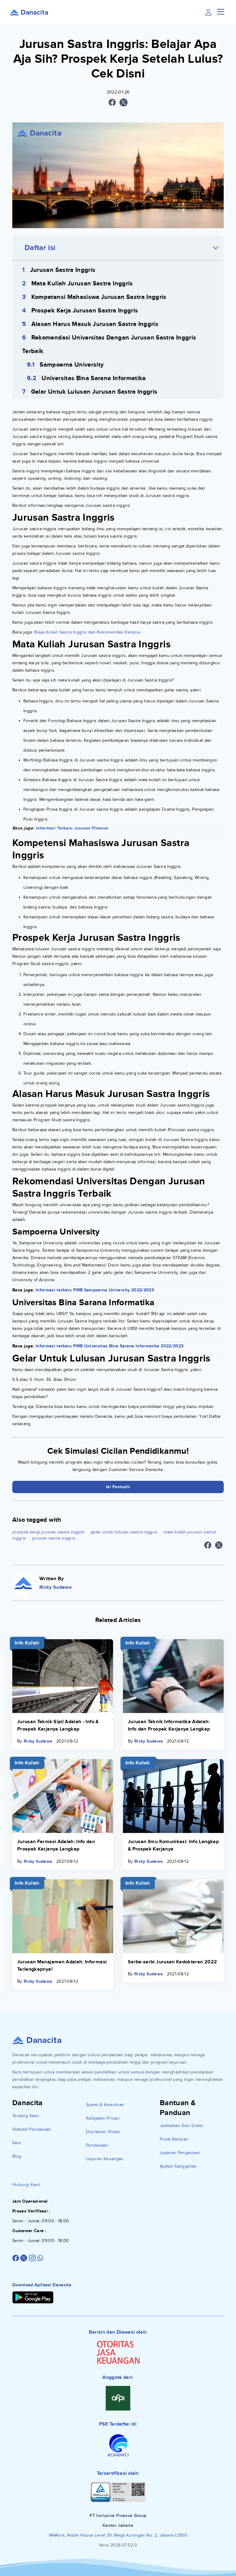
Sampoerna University (72, 365)
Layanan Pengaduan (180, 2153)
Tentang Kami (26, 2116)
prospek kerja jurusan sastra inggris (48, 1532)
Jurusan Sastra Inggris (63, 270)
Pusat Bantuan (174, 2139)
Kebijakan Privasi (103, 2118)
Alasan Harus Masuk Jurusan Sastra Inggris (95, 324)
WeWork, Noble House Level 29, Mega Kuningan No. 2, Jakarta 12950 (118, 2535)
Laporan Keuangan (105, 2159)
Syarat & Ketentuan (105, 2105)
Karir (17, 2143)
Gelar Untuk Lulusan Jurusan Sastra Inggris (94, 392)
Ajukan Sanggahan (178, 2166)
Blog (17, 2156)
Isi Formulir (118, 1487)
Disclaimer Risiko (103, 2132)
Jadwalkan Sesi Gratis (181, 2126)
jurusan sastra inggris (54, 1538)
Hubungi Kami (26, 2185)
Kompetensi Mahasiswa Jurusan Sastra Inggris (99, 297)
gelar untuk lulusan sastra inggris (124, 1532)
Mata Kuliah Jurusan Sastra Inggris (82, 284)
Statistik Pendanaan (32, 2129)
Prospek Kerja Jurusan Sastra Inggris (85, 311)
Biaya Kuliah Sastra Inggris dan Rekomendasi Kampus (88, 632)
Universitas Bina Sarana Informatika (94, 378)
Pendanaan (97, 2145)
